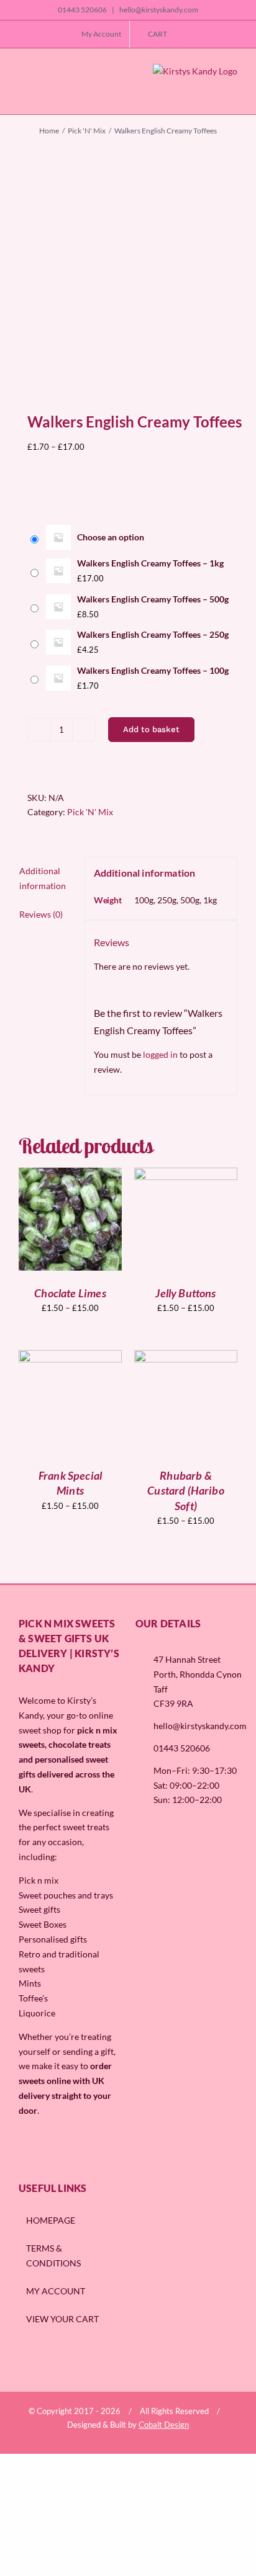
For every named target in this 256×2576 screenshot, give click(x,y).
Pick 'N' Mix (90, 812)
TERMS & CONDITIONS (53, 2256)
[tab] (47, 879)
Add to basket (151, 729)
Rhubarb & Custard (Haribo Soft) (186, 1491)
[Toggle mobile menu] (24, 92)
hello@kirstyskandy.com (158, 10)
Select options (70, 1214)
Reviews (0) (41, 914)
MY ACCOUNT (56, 2291)
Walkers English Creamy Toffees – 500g (153, 599)
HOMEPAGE (51, 2220)
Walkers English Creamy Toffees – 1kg (150, 563)
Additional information (43, 878)
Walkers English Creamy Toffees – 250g (153, 634)
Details (79, 1227)
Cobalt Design (164, 2425)
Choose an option (111, 537)
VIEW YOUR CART (62, 2319)
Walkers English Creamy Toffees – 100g (153, 670)
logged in (160, 1054)
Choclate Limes (70, 1293)
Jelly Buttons (185, 1293)
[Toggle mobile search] (43, 92)
